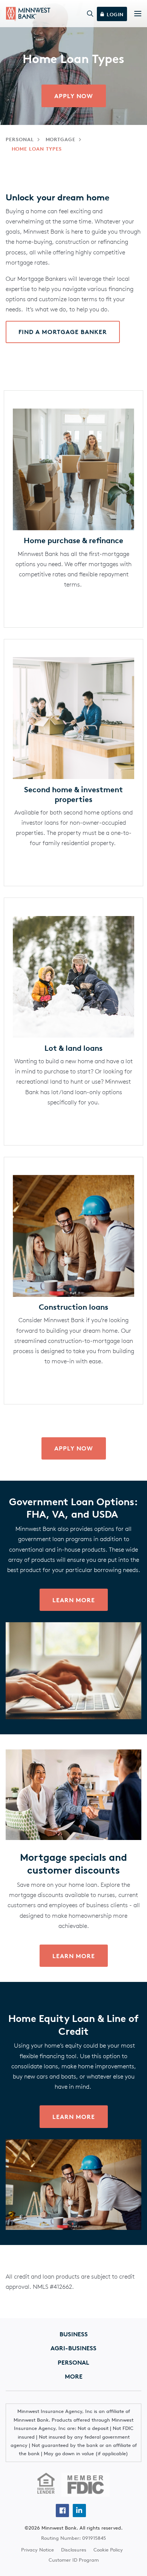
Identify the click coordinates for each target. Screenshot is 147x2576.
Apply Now (74, 1448)
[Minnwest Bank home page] (28, 14)
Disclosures (74, 2550)
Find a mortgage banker (63, 332)
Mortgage (61, 139)
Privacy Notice (38, 2550)
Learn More (74, 1956)
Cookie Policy (108, 2550)
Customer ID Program (74, 2560)
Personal (20, 139)
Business (74, 2334)
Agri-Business (73, 2348)
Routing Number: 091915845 (73, 2538)
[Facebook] (62, 2511)
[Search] (90, 14)
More (74, 2376)
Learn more (74, 1600)
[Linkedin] (79, 2511)
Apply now (74, 96)
